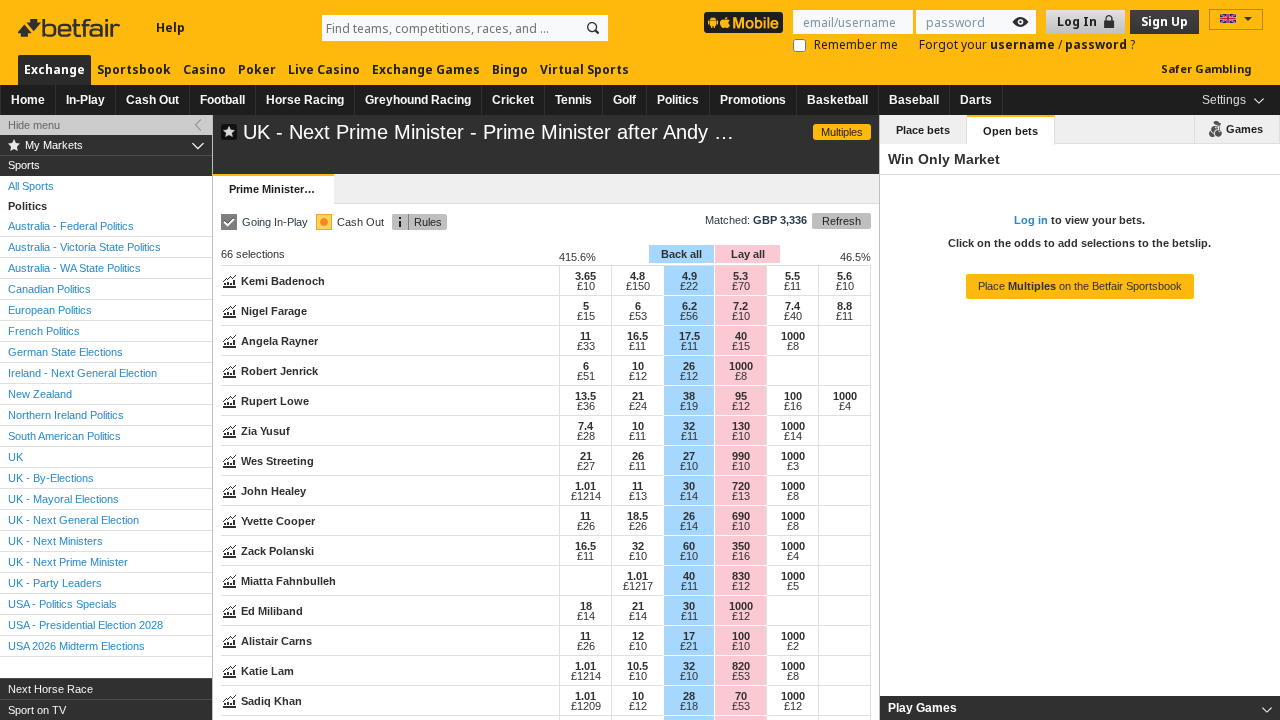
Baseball (914, 100)
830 (741, 576)
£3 (793, 466)
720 (741, 486)
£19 (689, 406)
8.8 (844, 306)
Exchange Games (426, 69)
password (1097, 44)
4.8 (637, 276)
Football (222, 100)
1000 (793, 336)
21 (638, 396)
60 (689, 546)
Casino (204, 69)
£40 (793, 316)
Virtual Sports (584, 69)
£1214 (586, 496)
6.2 (689, 306)
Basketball (837, 100)
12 (638, 636)
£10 (586, 286)
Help (170, 27)
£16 (793, 406)
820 (741, 666)
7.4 (792, 306)
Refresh (841, 221)
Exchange (54, 69)
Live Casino (324, 69)
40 (741, 336)
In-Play (85, 100)
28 (689, 696)
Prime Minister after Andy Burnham (281, 189)
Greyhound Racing (418, 100)
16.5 (637, 336)
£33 (586, 346)
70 (741, 696)
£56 (689, 316)
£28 (586, 436)
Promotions (753, 100)
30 (689, 486)
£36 (586, 406)
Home (28, 100)
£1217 (638, 586)
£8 (793, 346)
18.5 (637, 516)
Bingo (510, 69)
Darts (976, 100)
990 (741, 456)
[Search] (593, 28)
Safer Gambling (1206, 68)
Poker (257, 69)
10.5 (637, 666)
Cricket (513, 100)
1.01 (585, 486)
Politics (678, 100)
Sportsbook (134, 69)
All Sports (31, 186)
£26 (586, 526)
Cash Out (152, 100)
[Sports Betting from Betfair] (743, 22)
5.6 (844, 276)
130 (741, 426)
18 (586, 606)
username (1024, 44)
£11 (792, 286)
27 (689, 456)
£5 (793, 586)
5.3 (740, 276)
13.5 (585, 396)
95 (741, 396)
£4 (845, 406)
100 (793, 396)
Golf (624, 100)
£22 (689, 286)
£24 (638, 406)
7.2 (740, 306)
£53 (638, 316)
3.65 (585, 276)
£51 (586, 376)
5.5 (792, 276)
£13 (638, 496)
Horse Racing (305, 100)
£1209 (586, 706)
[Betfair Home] (71, 28)
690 (741, 516)
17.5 (689, 336)
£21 (689, 646)
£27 (586, 466)
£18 (689, 706)
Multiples (842, 132)
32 (689, 426)
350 (741, 546)
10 (638, 366)
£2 (793, 646)
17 (689, 636)
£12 (638, 376)
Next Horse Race (50, 689)
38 (689, 396)
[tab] (1080, 708)
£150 (638, 286)
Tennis (573, 100)
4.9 (689, 276)
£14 (793, 436)
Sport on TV (37, 710)
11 (585, 336)
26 (689, 366)
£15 (586, 316)
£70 (741, 286)
